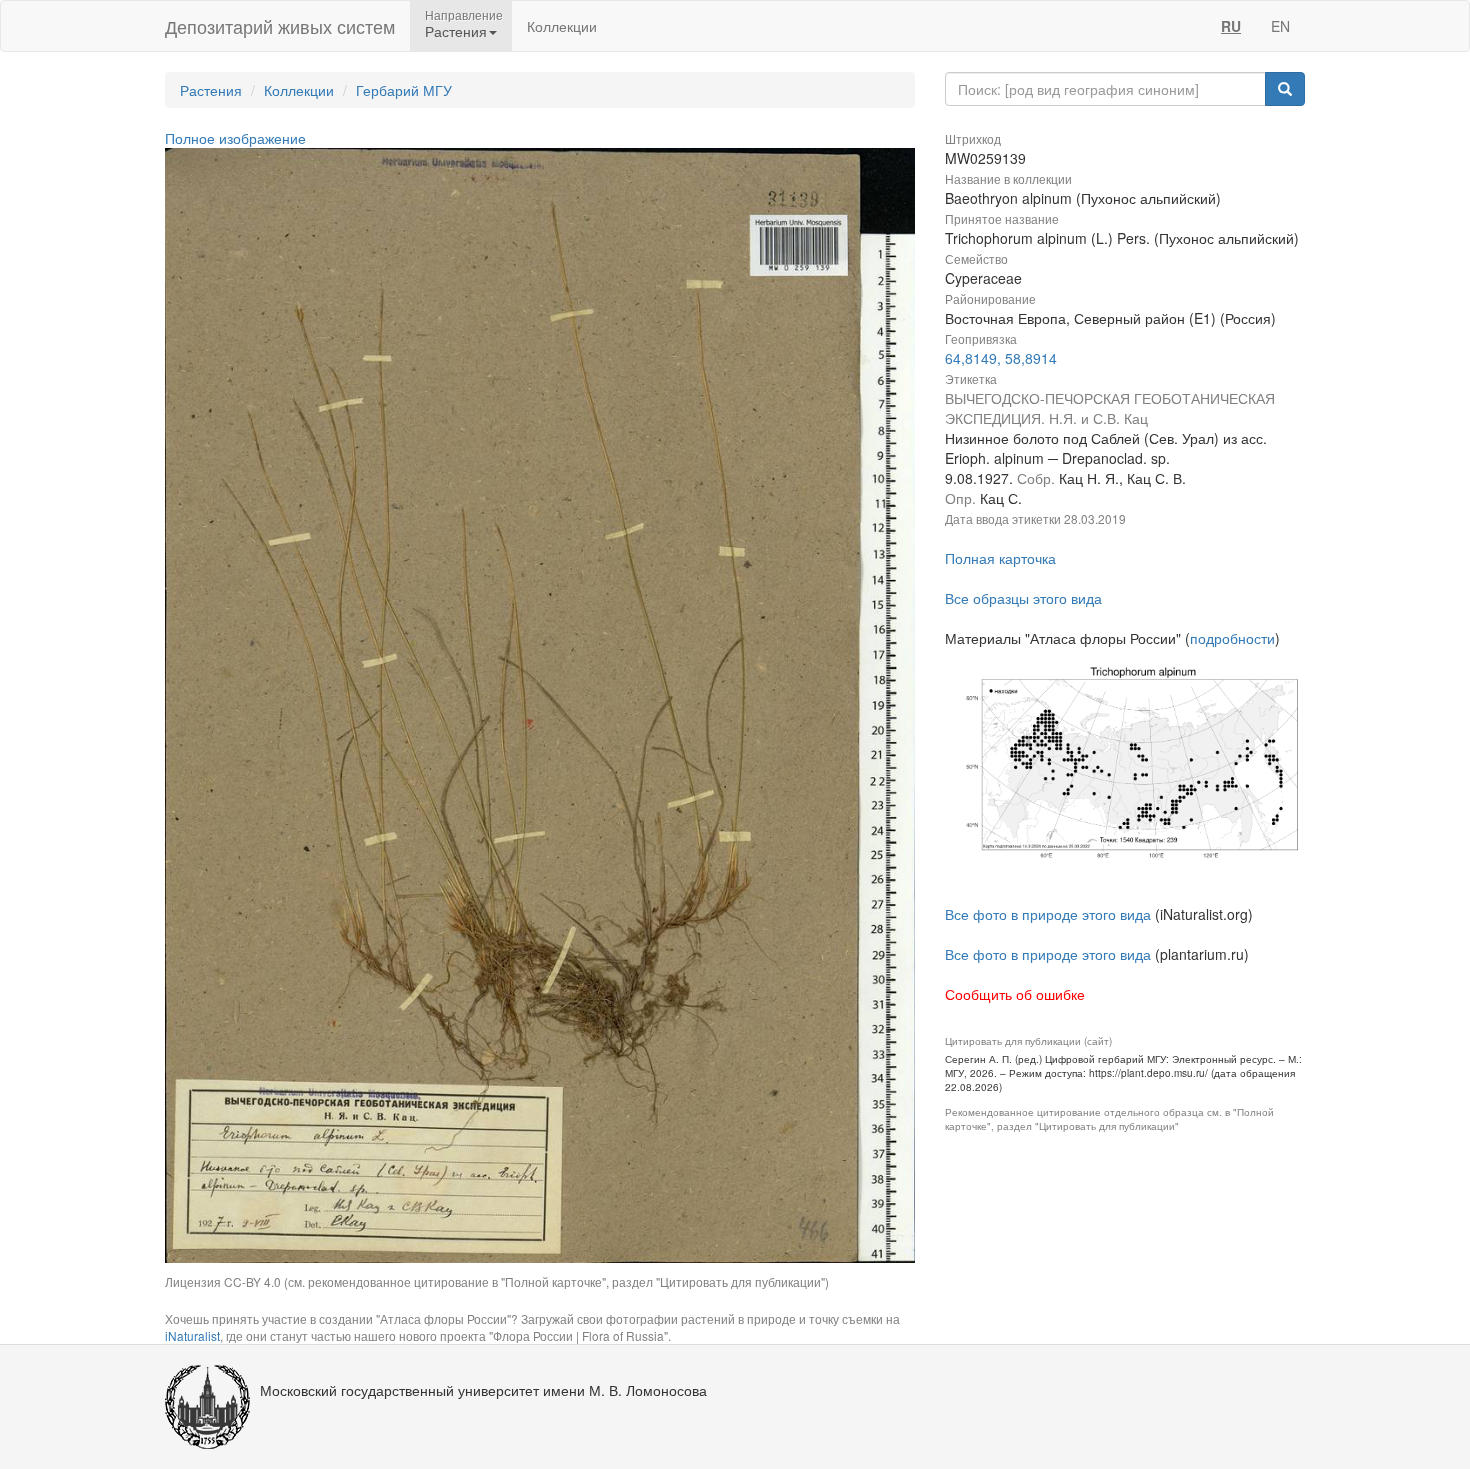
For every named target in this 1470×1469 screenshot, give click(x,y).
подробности (1232, 638)
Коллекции (562, 26)
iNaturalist (192, 1335)
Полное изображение (235, 138)
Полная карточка (1000, 558)
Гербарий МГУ (404, 90)
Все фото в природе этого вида (1048, 914)
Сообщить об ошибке (1015, 994)
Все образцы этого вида (1023, 598)
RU (1231, 26)
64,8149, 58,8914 (1001, 358)
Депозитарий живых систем (280, 26)
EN (1280, 26)
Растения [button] (456, 31)
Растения (211, 90)
